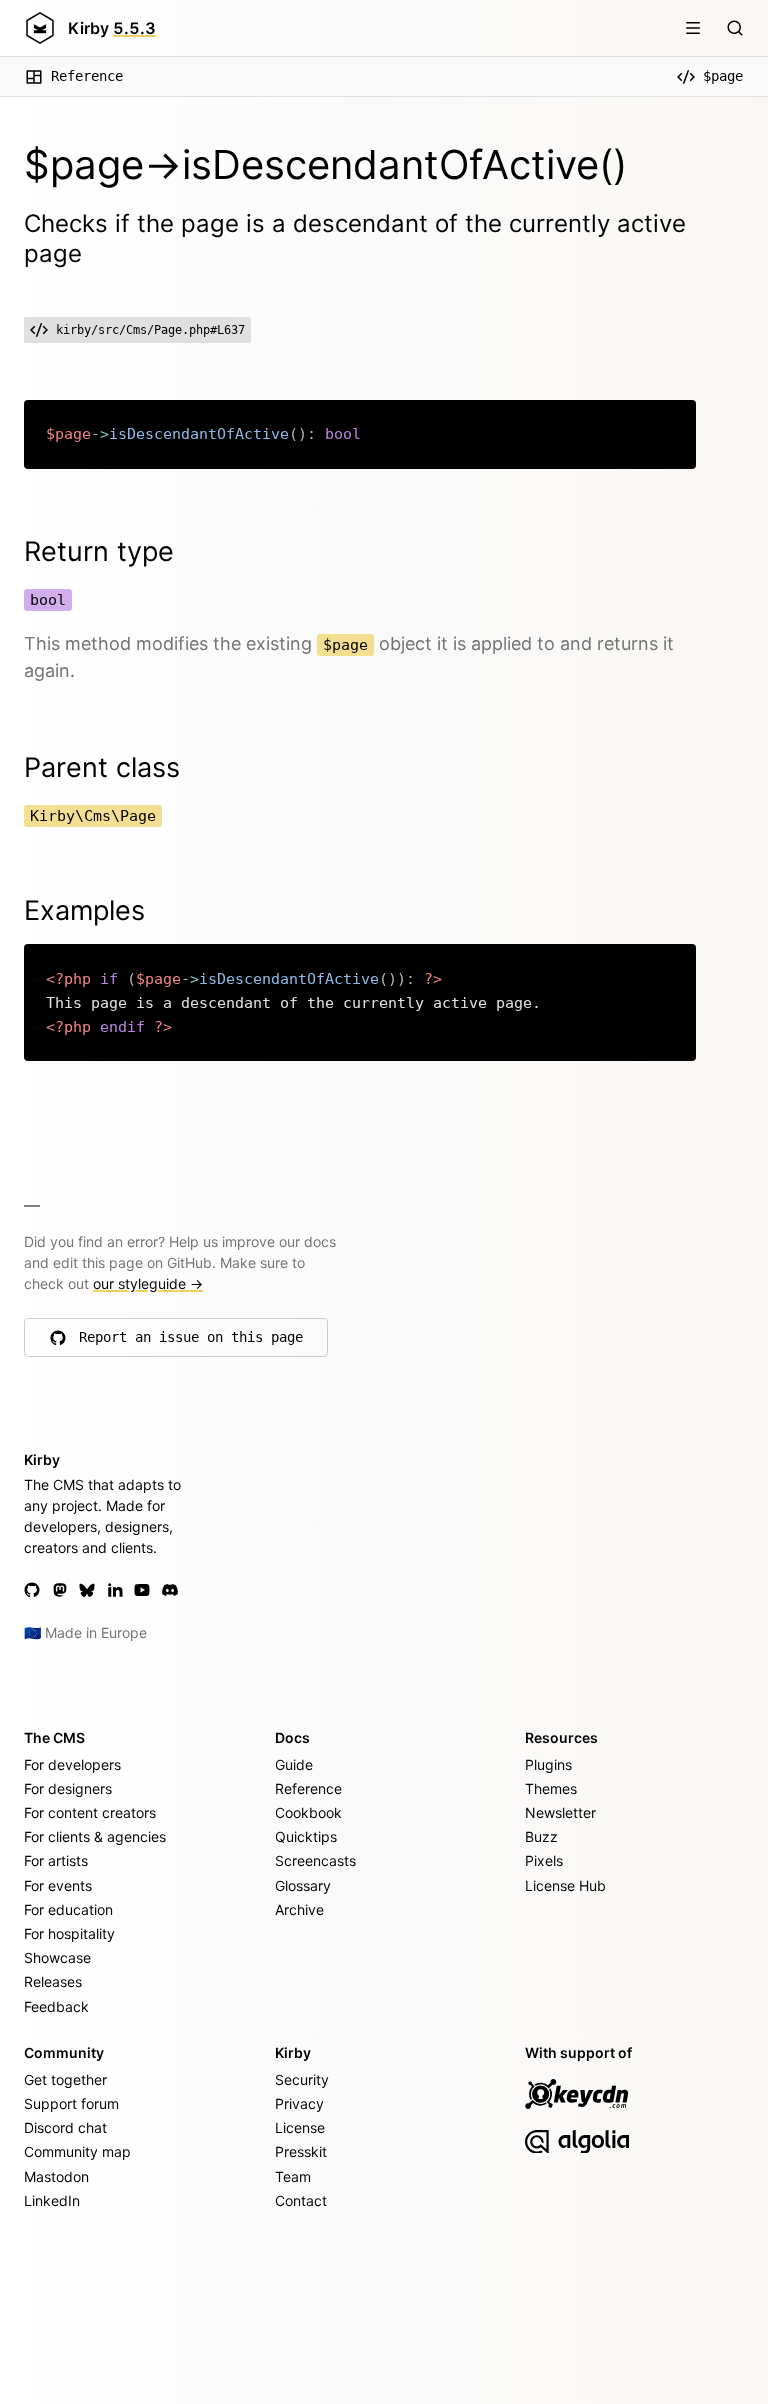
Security (302, 2079)
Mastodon (56, 2176)
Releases (53, 1981)
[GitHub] (32, 1590)
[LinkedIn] (115, 1590)
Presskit (301, 2151)
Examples (84, 910)
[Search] (735, 28)
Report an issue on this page (191, 1342)
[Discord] (170, 1590)
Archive (299, 1909)
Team (293, 2176)
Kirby (112, 28)
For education (68, 1909)
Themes (551, 1788)
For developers (72, 1764)
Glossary (303, 1885)
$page (723, 76)
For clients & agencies (95, 1836)
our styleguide (148, 1283)
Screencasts (315, 1860)
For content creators (90, 1812)
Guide (294, 1764)
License (300, 2127)
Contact (301, 2200)
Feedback (56, 2006)
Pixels (544, 1860)
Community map (77, 2151)
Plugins (548, 1764)
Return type (99, 551)
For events (58, 1885)
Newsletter (560, 1812)
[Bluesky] (87, 1590)
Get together (65, 2079)
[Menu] (693, 28)
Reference (87, 76)
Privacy (299, 2103)
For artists (56, 1860)
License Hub (565, 1885)
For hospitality (69, 1933)
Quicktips (306, 1836)
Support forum (71, 2103)
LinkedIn (52, 2200)
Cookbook (308, 1812)
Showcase (57, 1957)
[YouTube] (142, 1590)
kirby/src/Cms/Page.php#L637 (150, 330)
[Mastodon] (60, 1590)
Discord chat (65, 2127)
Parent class (102, 767)
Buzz (541, 1836)
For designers (68, 1788)
